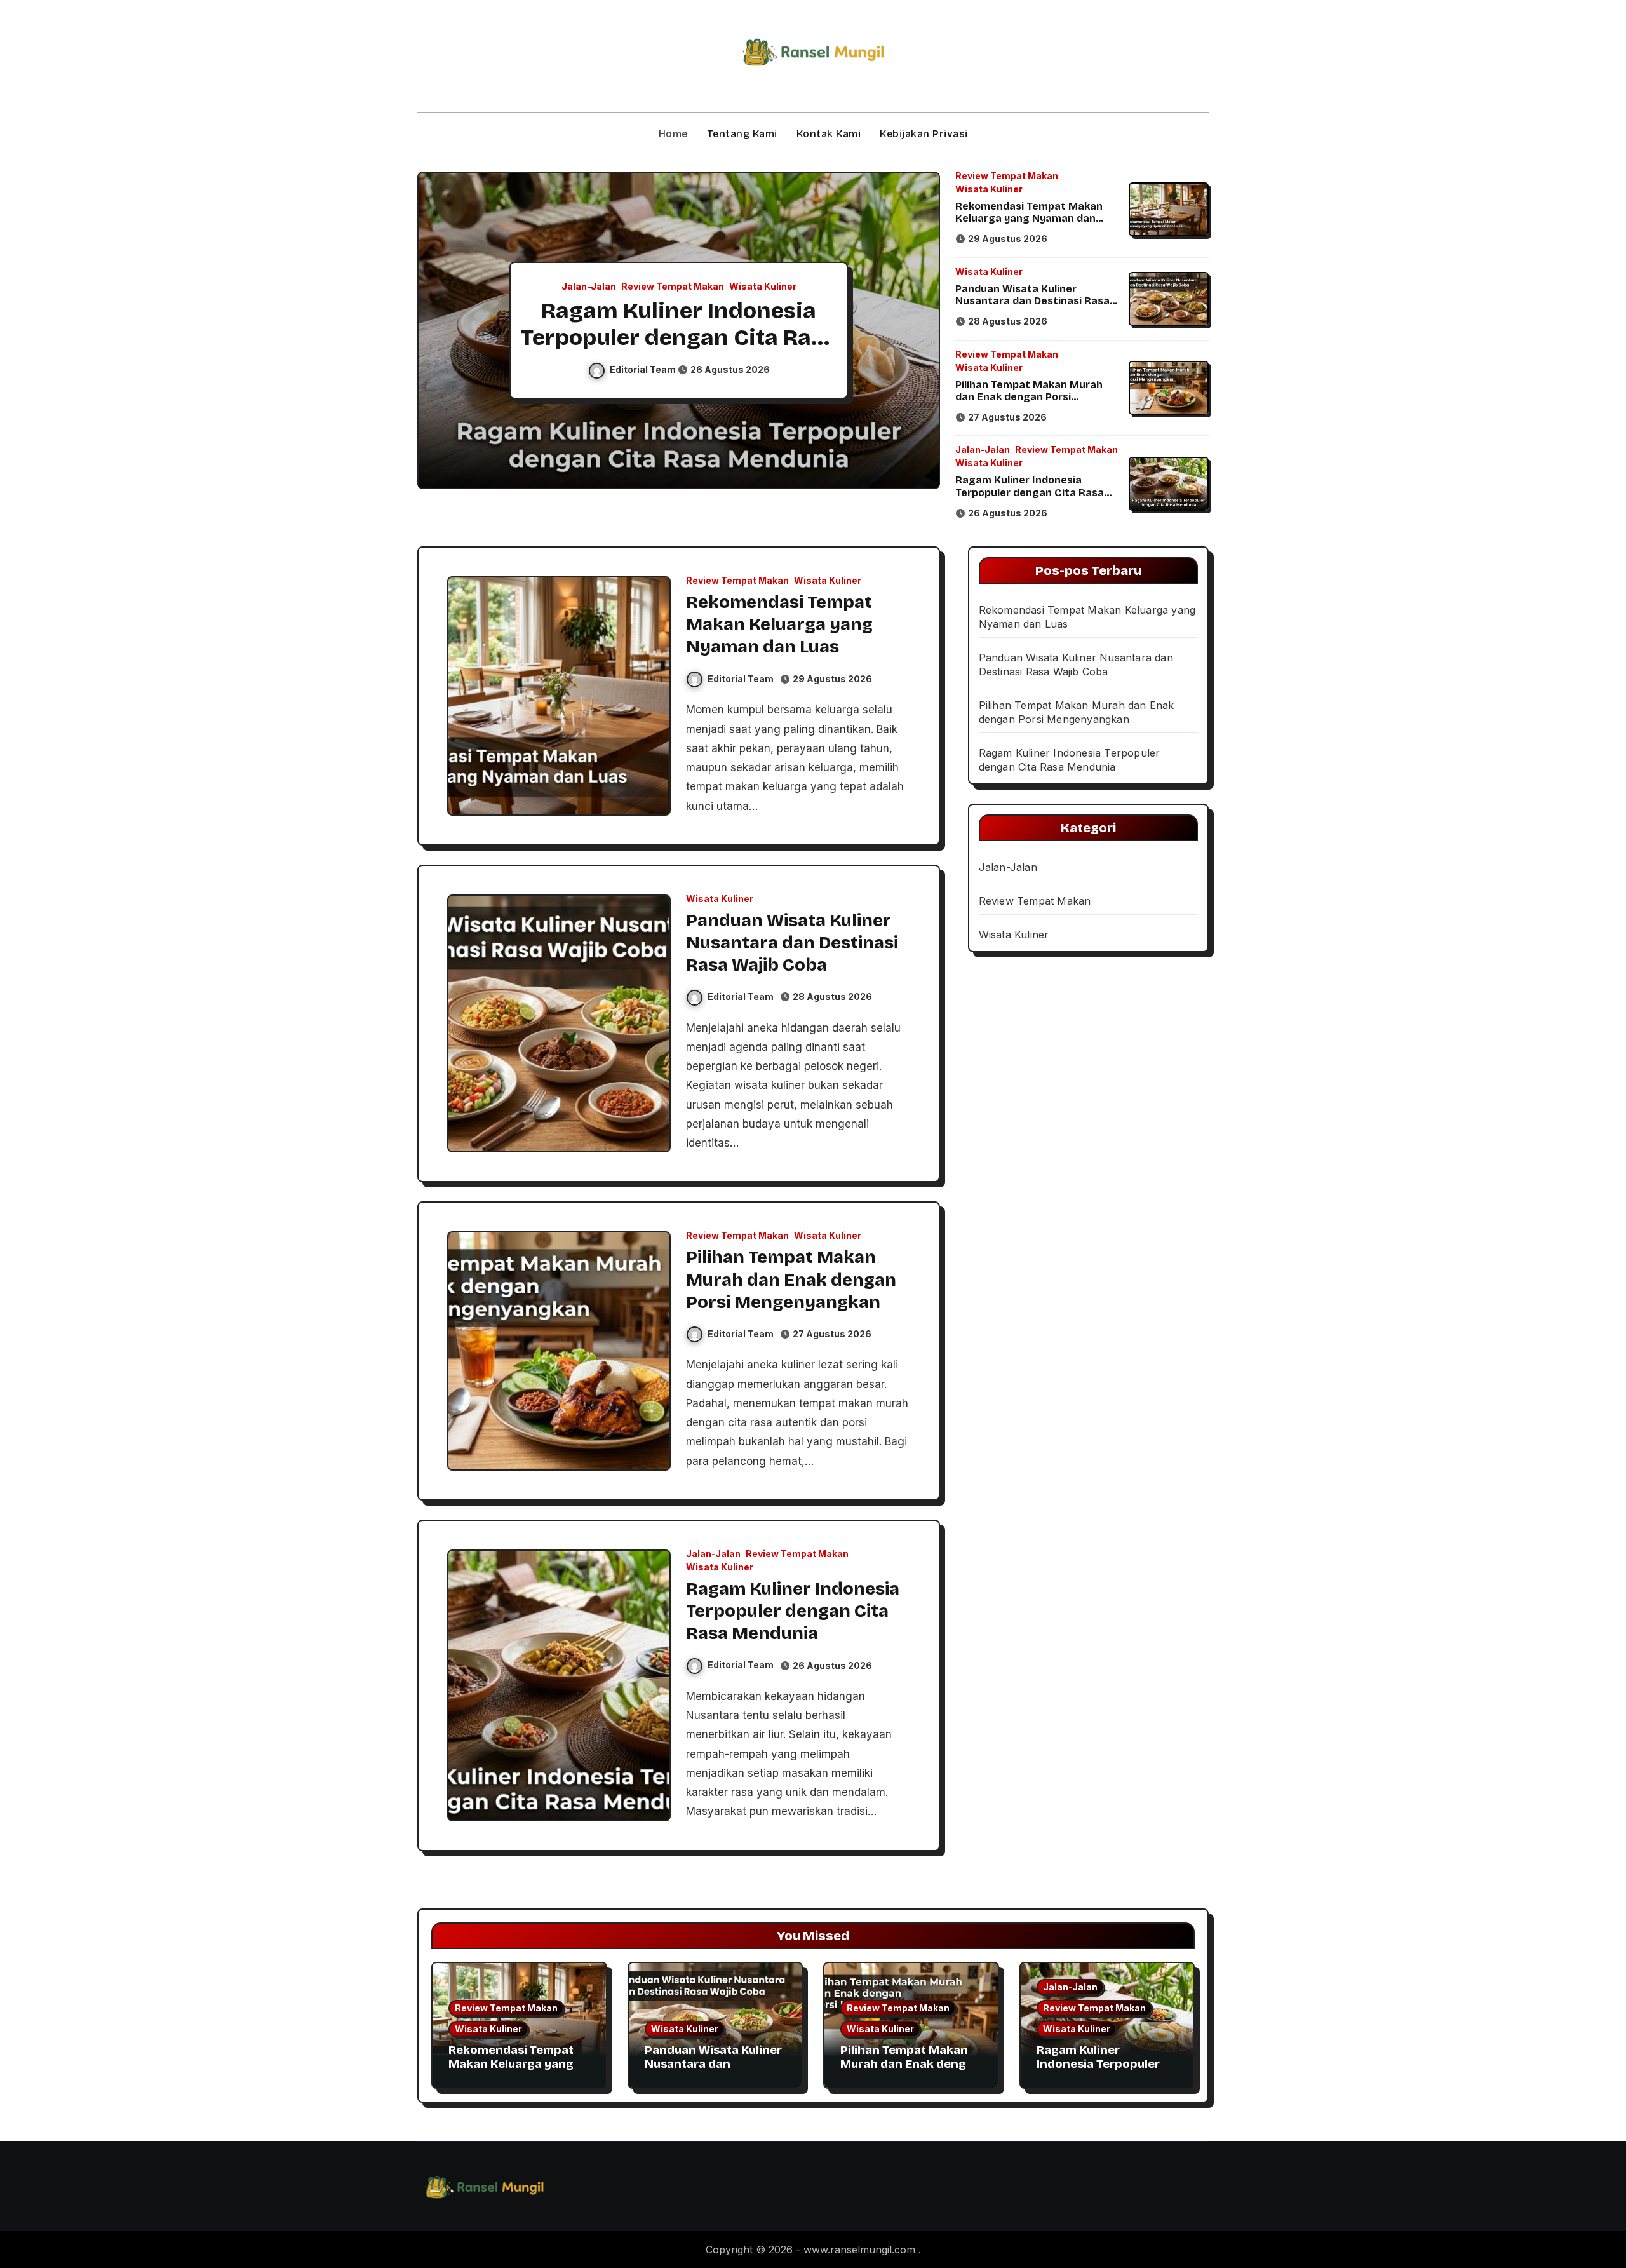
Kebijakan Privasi (924, 134)
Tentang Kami (742, 134)
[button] (918, 332)
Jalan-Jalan (589, 287)
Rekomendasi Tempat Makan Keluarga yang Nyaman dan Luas (1029, 218)
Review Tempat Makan (673, 287)
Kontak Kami (829, 134)
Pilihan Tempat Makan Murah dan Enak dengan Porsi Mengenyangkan (1029, 397)
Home (673, 134)
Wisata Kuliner (763, 287)
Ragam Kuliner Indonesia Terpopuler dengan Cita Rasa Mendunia (679, 337)
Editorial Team (644, 369)
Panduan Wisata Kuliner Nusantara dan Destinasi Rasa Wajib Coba (1032, 301)
